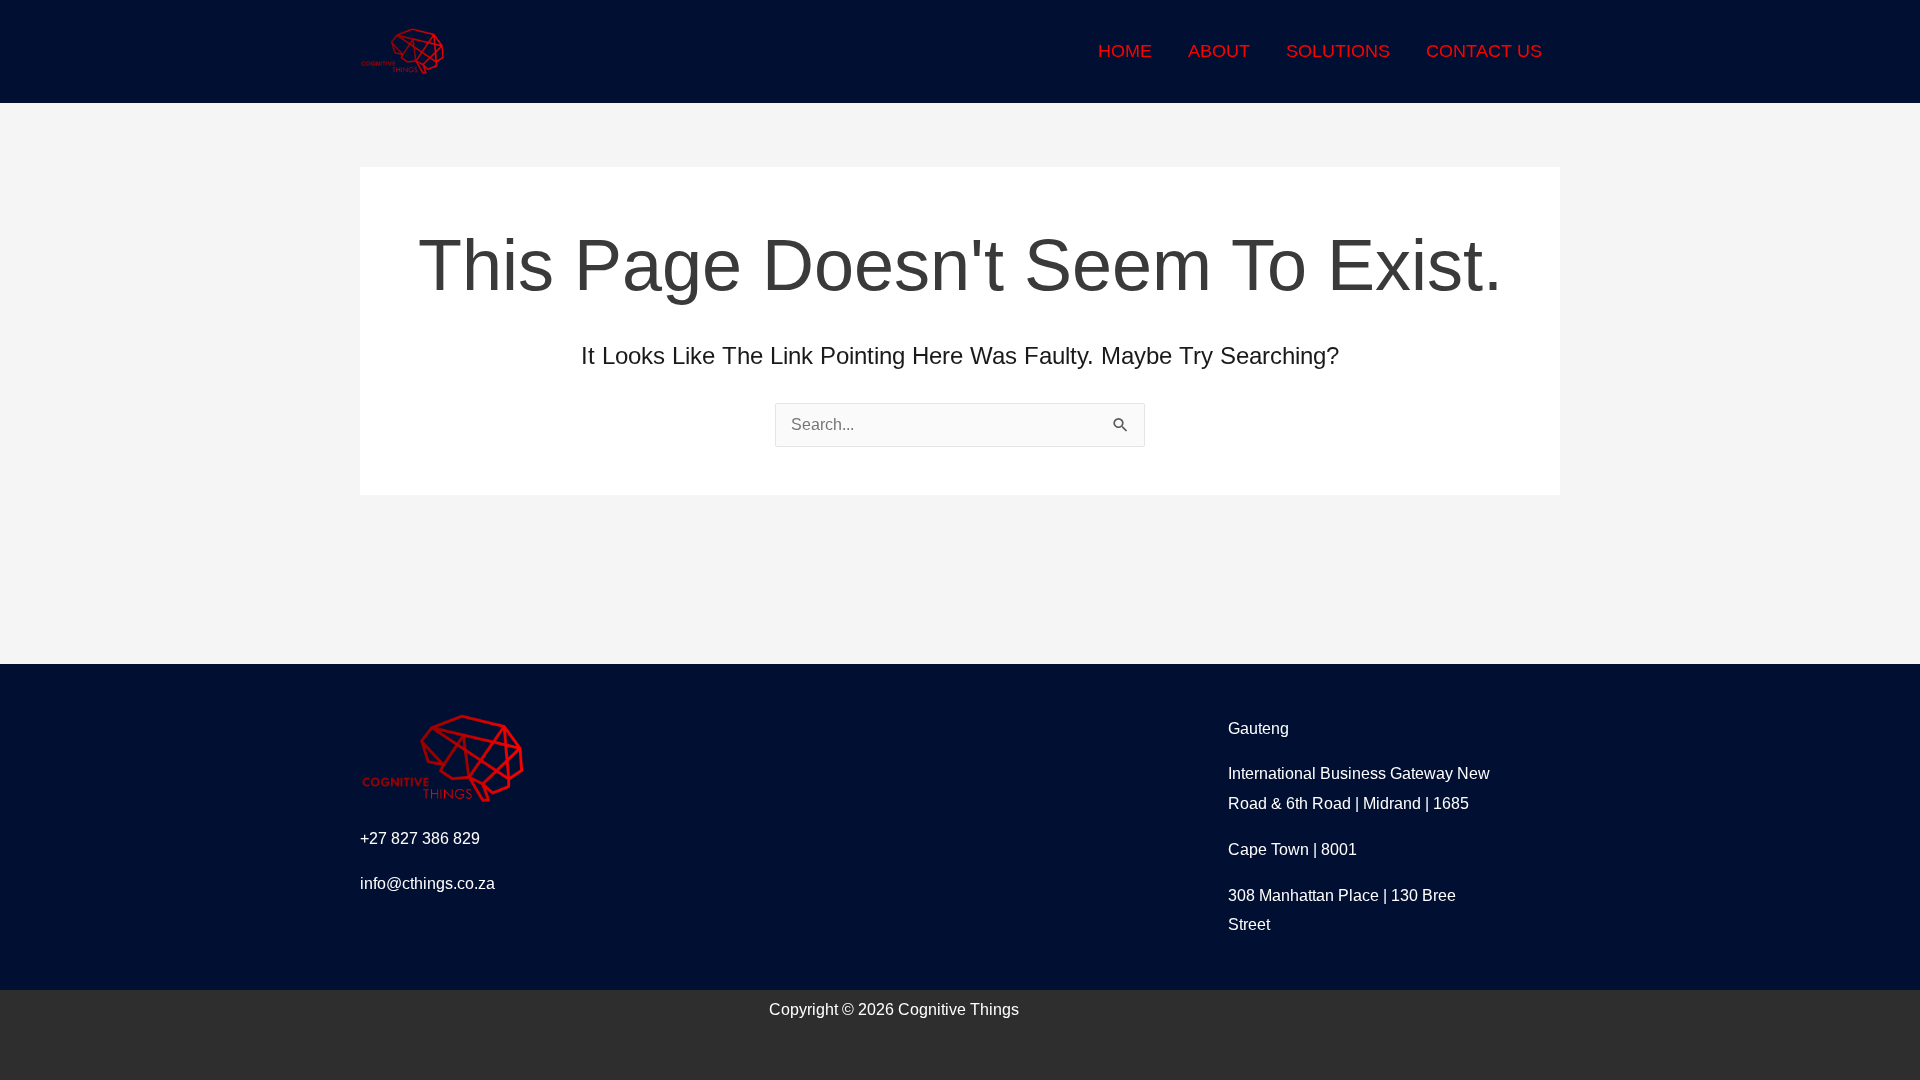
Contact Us (1484, 51)
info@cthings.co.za (427, 883)
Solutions (1338, 51)
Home (1125, 51)
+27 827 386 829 (420, 838)
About (1219, 51)
